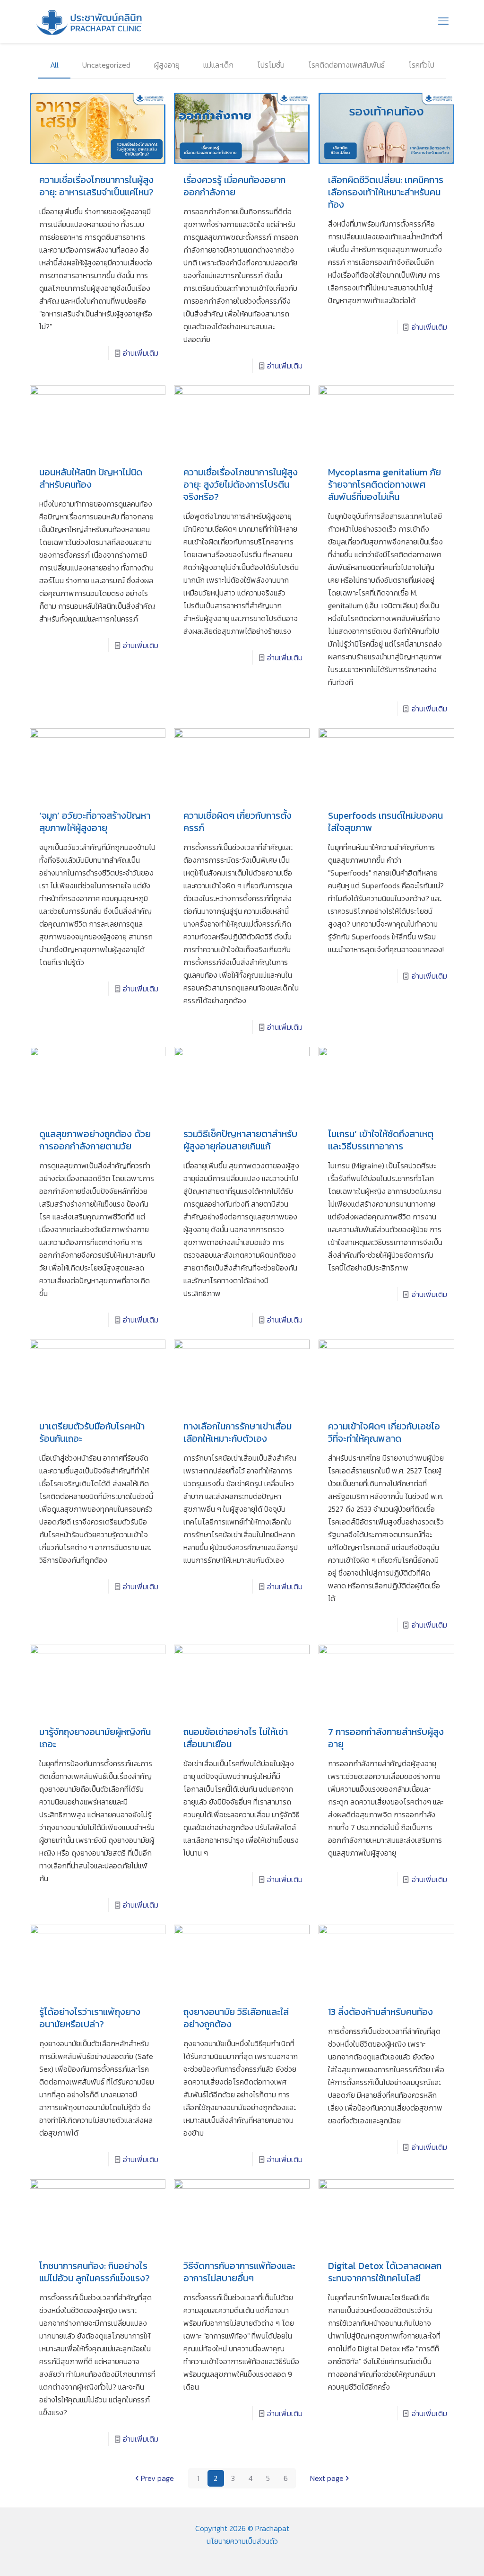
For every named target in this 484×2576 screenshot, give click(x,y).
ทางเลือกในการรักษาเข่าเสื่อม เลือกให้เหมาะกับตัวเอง (238, 1432)
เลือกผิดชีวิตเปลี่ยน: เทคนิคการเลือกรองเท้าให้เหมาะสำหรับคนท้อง (386, 192)
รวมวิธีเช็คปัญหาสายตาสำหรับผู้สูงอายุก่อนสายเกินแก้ (240, 1140)
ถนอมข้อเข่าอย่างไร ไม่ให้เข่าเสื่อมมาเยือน (236, 1738)
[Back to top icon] (439, 2557)
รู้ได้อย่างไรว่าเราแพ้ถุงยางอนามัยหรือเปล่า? (90, 2018)
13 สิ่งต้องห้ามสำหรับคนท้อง (380, 2012)
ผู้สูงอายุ (167, 65)
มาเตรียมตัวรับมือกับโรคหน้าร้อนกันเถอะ (92, 1432)
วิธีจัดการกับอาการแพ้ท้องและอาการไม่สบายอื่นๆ (239, 2272)
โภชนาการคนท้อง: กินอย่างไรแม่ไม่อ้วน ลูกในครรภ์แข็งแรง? (95, 2272)
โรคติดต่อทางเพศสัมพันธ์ (346, 65)
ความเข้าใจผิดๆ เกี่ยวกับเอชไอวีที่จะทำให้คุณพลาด (384, 1432)
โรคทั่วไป (421, 65)
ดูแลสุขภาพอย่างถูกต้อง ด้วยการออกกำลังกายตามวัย (95, 1140)
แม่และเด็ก (218, 65)
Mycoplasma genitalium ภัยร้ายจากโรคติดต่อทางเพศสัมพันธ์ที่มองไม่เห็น (385, 484)
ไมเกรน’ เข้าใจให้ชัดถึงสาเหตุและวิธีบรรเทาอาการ (381, 1140)
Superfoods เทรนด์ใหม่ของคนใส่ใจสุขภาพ (385, 822)
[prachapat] (90, 21)
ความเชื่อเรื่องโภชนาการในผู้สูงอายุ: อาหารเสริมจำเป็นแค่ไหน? (96, 186)
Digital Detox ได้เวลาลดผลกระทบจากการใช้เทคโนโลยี (385, 2272)
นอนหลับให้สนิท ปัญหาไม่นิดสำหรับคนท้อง (91, 478)
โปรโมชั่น (271, 65)
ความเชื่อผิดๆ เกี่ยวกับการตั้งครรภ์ (238, 822)
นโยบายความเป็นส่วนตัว (242, 2541)
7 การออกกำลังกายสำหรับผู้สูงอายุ (386, 1738)
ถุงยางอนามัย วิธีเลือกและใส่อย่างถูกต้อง (236, 2018)
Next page (327, 2478)
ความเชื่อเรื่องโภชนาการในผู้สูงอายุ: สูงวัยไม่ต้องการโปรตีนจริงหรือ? (241, 484)
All (54, 65)
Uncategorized (106, 65)
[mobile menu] (443, 21)
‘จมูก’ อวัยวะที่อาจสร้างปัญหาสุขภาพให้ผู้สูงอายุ (95, 822)
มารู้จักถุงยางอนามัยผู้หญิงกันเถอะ (95, 1738)
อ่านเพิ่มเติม (141, 353)
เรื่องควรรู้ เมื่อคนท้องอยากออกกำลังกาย (234, 186)
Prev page (157, 2478)
